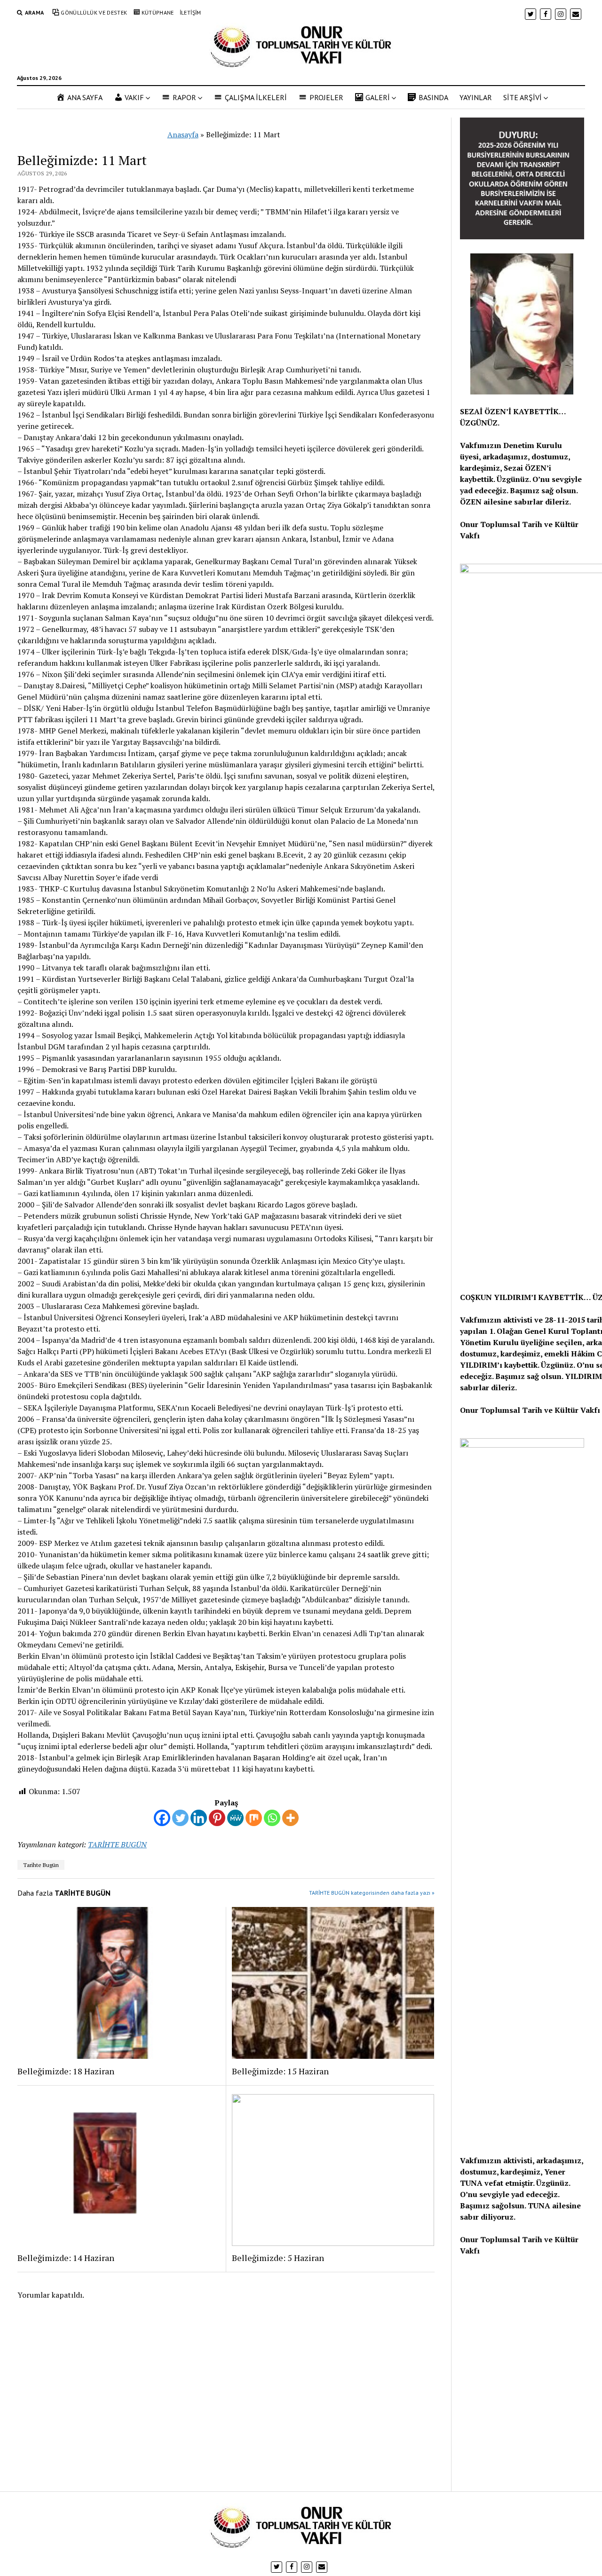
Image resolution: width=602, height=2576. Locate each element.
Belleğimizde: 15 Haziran (280, 2071)
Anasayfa (183, 134)
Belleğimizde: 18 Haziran (66, 2071)
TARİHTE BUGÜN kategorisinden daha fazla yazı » (372, 1893)
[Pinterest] (217, 1818)
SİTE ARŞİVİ (523, 97)
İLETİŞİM (190, 12)
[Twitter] (180, 1818)
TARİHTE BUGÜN (117, 1844)
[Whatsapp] (272, 1818)
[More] (290, 1818)
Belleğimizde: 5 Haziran (278, 2258)
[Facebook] (162, 1818)
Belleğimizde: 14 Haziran (66, 2258)
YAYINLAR (476, 97)
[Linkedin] (199, 1818)
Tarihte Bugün (41, 1865)
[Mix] (254, 1818)
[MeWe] (235, 1818)
